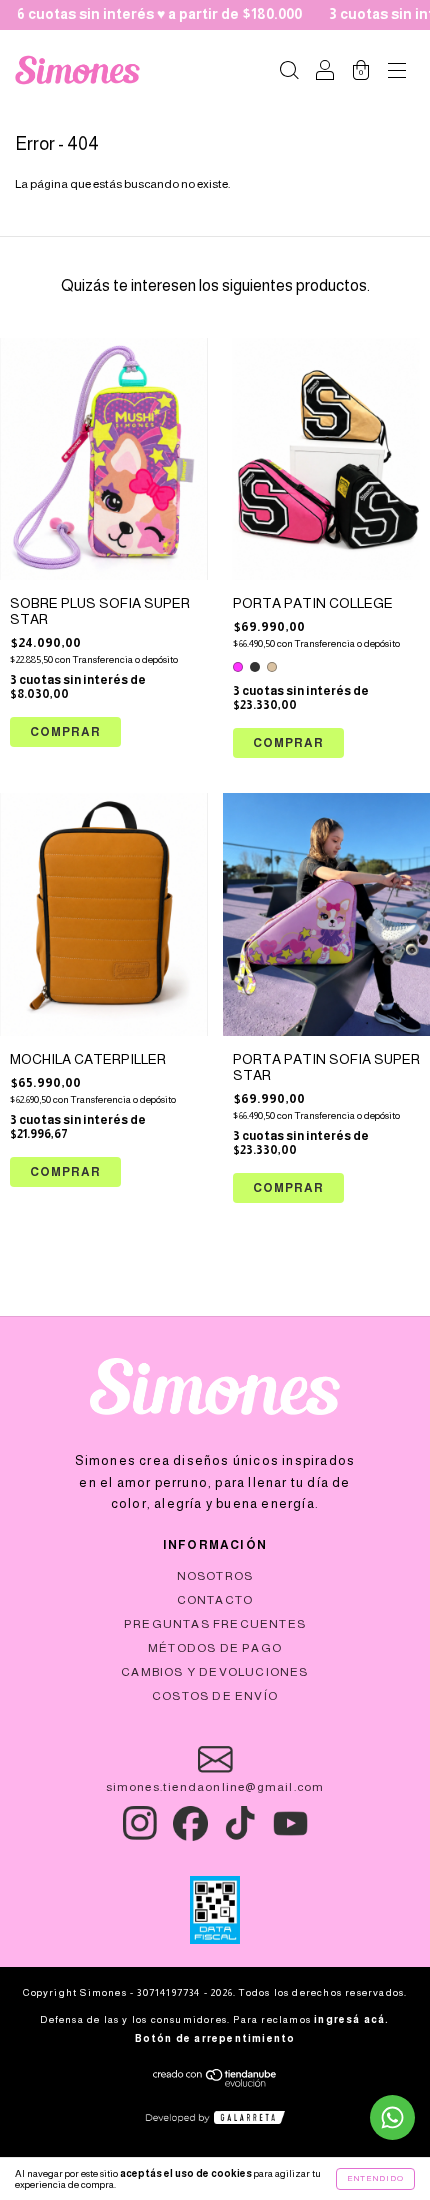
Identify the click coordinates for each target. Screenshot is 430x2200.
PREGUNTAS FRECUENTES (215, 1624)
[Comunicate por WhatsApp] (392, 2117)
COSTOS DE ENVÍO (215, 1696)
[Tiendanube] (215, 2084)
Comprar (288, 743)
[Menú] (397, 73)
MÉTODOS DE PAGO (215, 1648)
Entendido (375, 2178)
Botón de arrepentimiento (215, 2038)
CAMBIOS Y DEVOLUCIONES (214, 1672)
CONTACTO (215, 1600)
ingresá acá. (351, 2019)
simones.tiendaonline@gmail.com (215, 1787)
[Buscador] (289, 73)
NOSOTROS (215, 1576)
